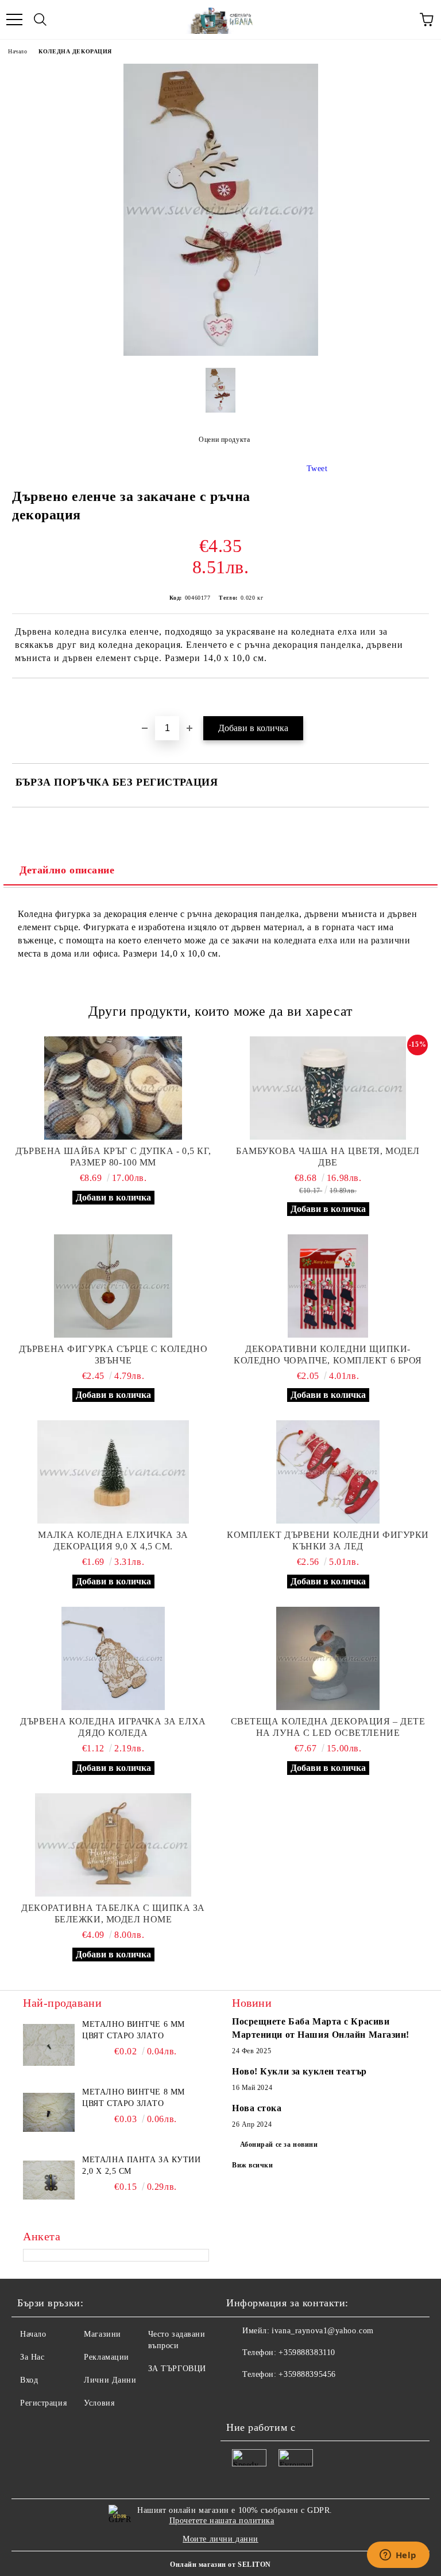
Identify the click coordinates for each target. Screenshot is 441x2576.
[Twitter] (266, 2398)
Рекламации (107, 2357)
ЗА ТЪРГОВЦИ (177, 2369)
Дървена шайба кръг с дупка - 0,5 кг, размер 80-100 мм (113, 1157)
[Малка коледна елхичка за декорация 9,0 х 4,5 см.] (113, 1472)
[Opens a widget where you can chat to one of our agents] (398, 2556)
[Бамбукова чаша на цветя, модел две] (328, 1088)
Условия (99, 2403)
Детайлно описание (67, 870)
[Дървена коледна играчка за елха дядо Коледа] (113, 1658)
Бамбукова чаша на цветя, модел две (328, 1157)
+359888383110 (307, 2352)
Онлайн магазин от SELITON (220, 2565)
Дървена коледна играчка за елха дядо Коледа (113, 1727)
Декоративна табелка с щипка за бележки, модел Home (113, 1913)
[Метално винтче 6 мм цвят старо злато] (49, 2045)
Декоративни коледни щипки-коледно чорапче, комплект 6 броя (328, 1355)
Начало (18, 51)
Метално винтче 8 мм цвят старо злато (134, 2098)
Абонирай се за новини (279, 2144)
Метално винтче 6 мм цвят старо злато (134, 2030)
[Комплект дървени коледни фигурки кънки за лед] (328, 1472)
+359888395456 (307, 2374)
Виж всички (253, 2165)
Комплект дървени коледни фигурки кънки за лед (328, 1540)
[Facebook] (241, 2398)
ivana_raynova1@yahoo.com (322, 2331)
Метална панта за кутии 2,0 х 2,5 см (141, 2165)
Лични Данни (110, 2380)
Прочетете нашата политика (222, 2521)
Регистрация (43, 2403)
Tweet (317, 469)
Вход (29, 2380)
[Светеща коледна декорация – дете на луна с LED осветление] (328, 1658)
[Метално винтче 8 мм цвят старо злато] (49, 2112)
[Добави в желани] (421, 698)
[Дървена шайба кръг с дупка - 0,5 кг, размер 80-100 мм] (113, 1088)
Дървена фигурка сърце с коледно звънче (113, 1355)
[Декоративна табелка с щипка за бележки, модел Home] (113, 1845)
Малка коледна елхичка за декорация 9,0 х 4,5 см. (113, 1540)
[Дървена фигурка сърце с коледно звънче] (113, 1286)
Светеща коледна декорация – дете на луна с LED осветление (328, 1727)
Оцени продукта (224, 440)
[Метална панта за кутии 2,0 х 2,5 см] (49, 2180)
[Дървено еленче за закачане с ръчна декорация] (221, 353)
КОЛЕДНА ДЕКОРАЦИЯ (75, 51)
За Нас (32, 2357)
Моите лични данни (220, 2539)
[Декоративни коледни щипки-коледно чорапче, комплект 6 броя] (328, 1286)
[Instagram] (292, 2398)
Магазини (102, 2334)
